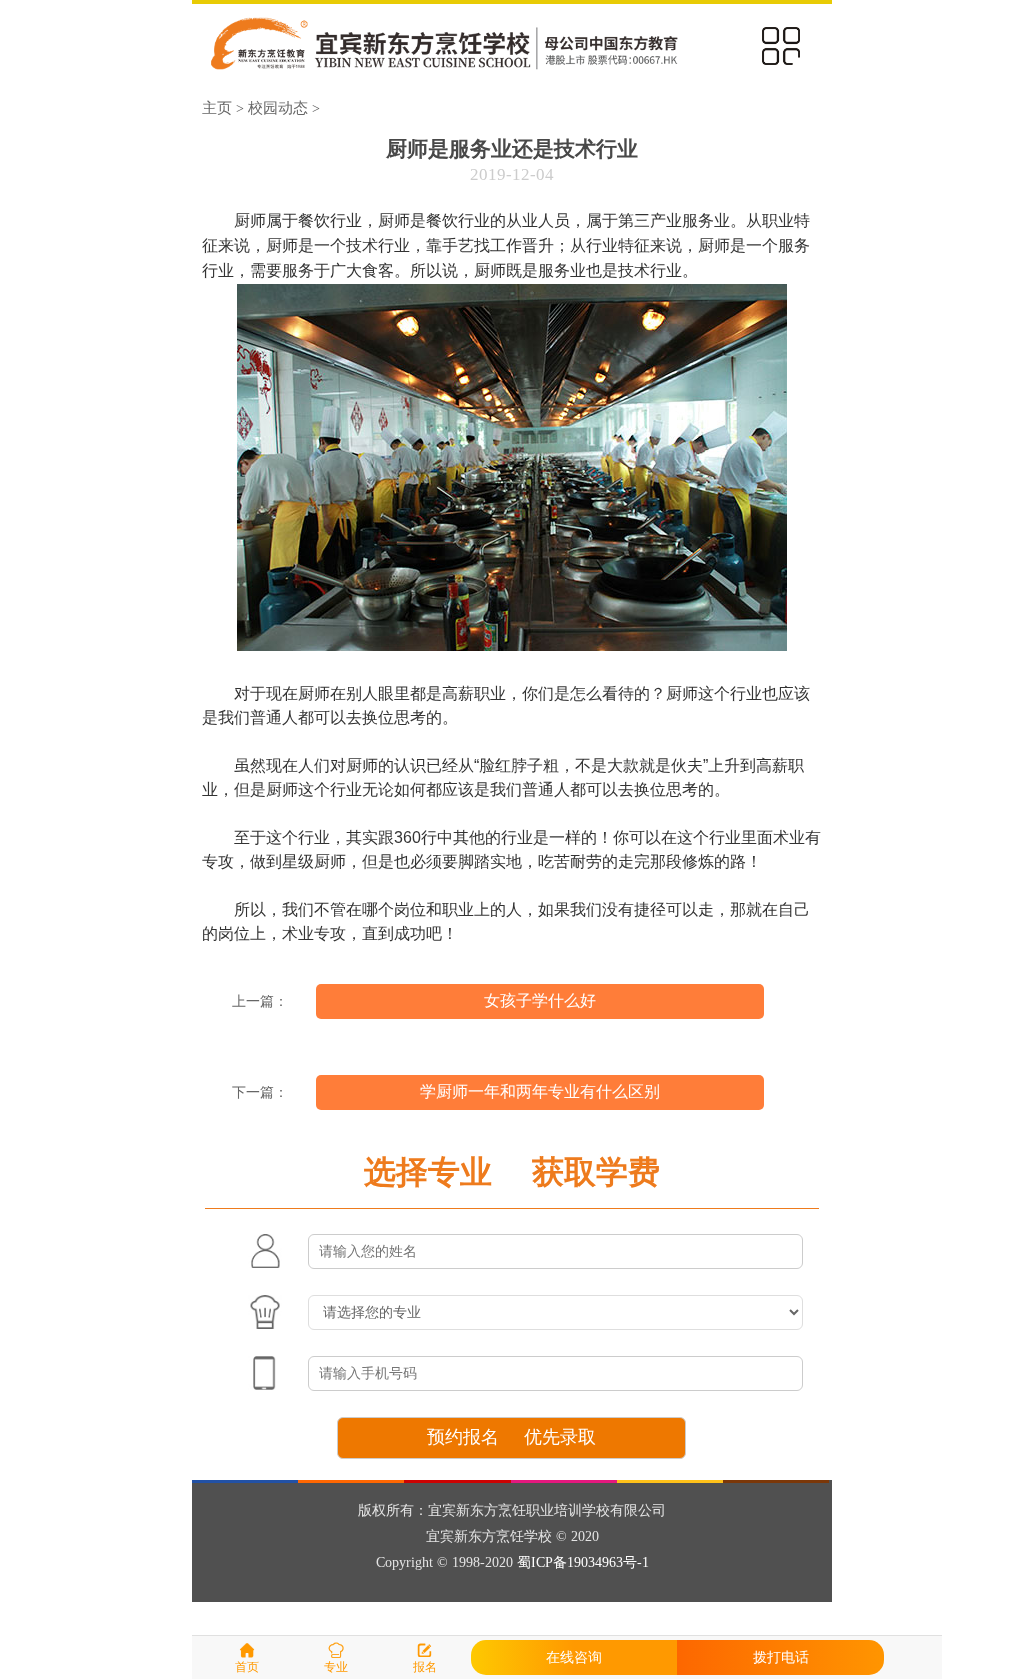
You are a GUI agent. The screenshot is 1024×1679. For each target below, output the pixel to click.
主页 (217, 107)
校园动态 (278, 107)
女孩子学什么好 (540, 1000)
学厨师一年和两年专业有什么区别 (540, 1091)
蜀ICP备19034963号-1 (583, 1562)
